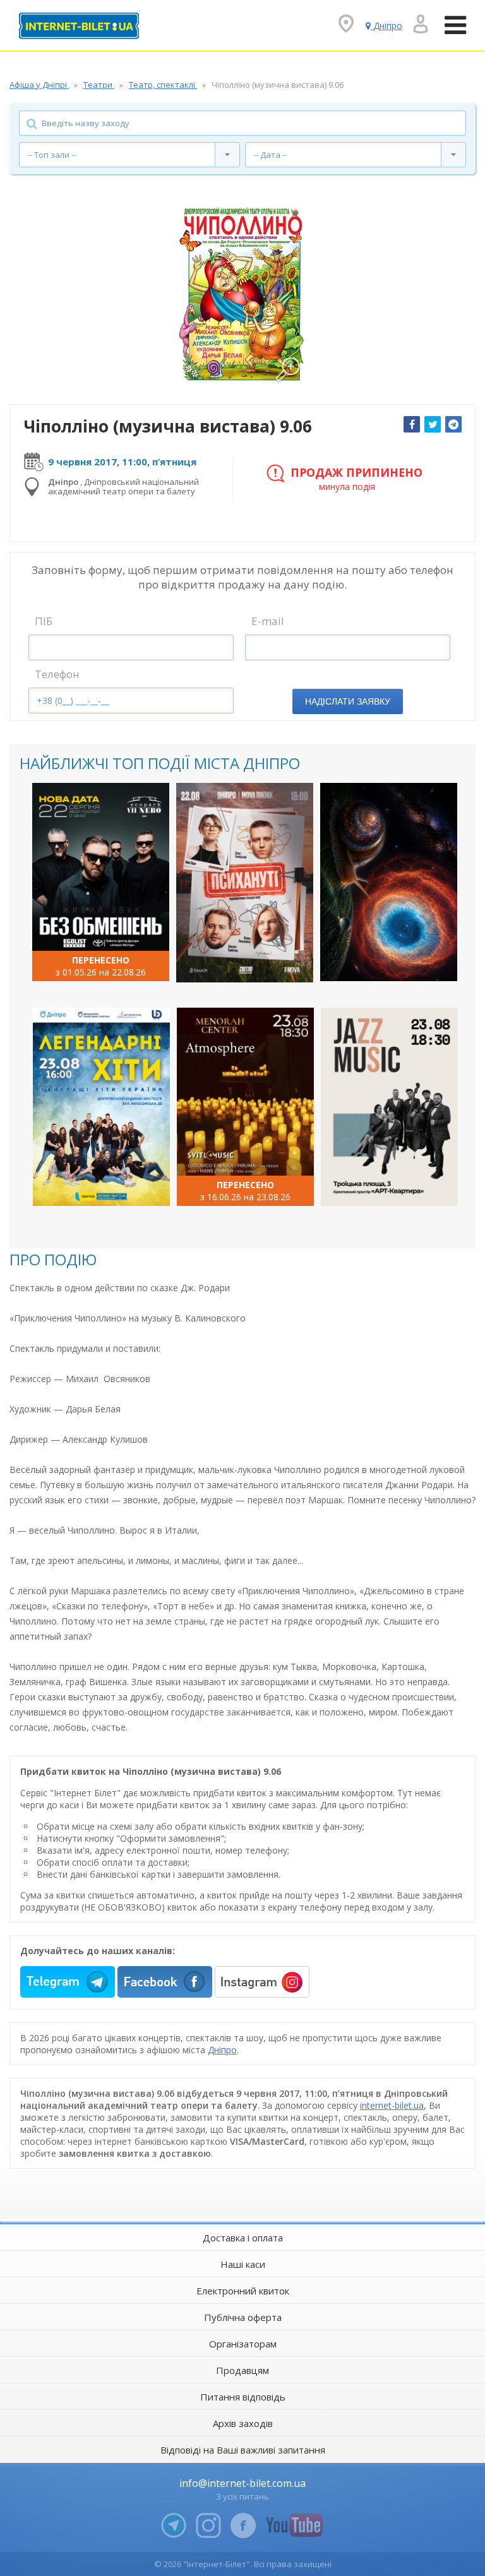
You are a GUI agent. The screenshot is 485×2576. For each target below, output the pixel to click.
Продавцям (242, 2370)
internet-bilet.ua (392, 2105)
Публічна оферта (243, 2317)
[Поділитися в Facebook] (412, 424)
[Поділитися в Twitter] (433, 424)
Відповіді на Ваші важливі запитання (243, 2450)
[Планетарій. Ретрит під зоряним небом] (389, 882)
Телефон (57, 674)
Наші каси (243, 2264)
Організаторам (243, 2344)
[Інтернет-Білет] (79, 26)
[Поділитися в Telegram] (453, 424)
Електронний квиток (243, 2291)
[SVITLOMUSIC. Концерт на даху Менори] (245, 1107)
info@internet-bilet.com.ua (242, 2483)
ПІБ (44, 621)
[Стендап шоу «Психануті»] (245, 883)
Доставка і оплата (243, 2238)
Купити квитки (93, 961)
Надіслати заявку (348, 701)
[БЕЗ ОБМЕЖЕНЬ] (101, 882)
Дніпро (222, 2050)
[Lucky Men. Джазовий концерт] (389, 1107)
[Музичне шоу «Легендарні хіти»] (101, 1107)
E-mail (268, 621)
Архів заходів (243, 2423)
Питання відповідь (243, 2397)
